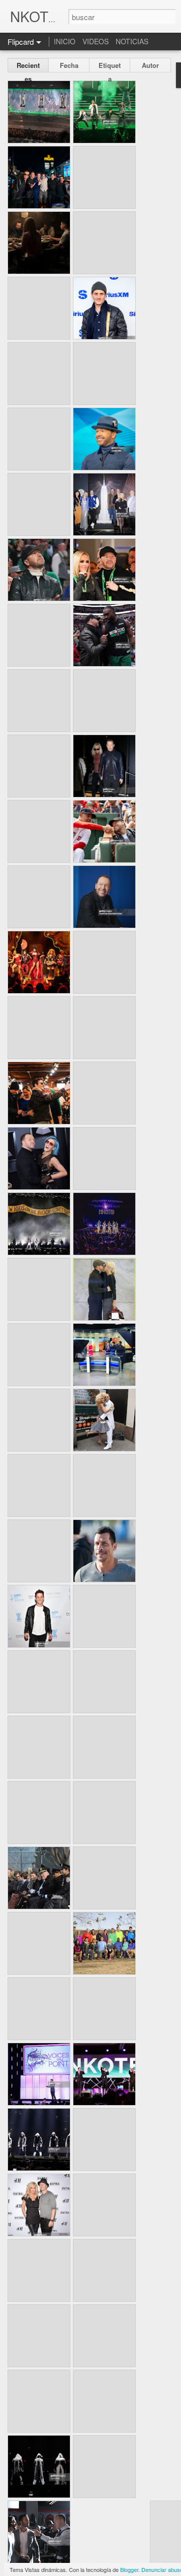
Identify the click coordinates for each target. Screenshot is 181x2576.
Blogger (129, 2569)
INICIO (65, 41)
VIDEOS (96, 41)
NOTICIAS (132, 41)
